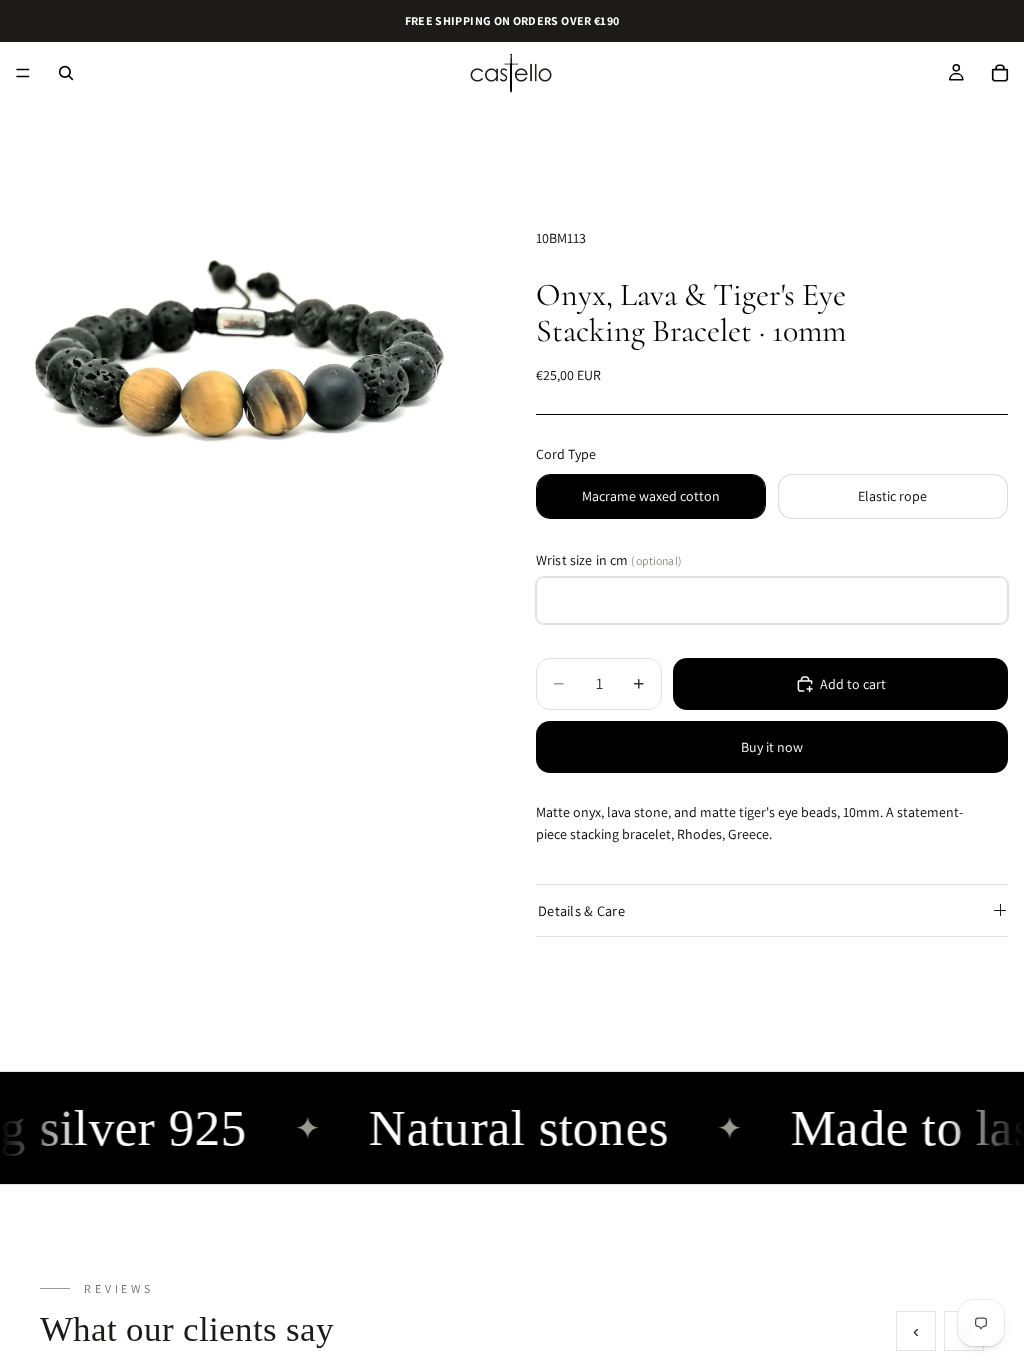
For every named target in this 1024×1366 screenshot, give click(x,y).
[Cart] (1000, 73)
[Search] (66, 73)
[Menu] (23, 73)
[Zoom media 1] (244, 386)
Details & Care (581, 910)
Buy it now (772, 747)
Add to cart (853, 684)
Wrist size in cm (609, 560)
